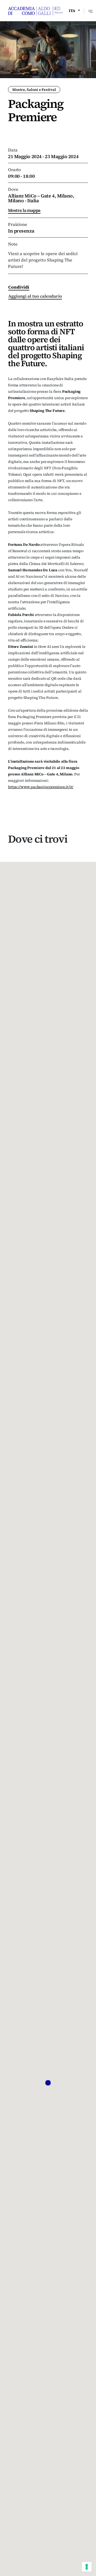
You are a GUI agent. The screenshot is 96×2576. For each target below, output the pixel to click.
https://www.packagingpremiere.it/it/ (41, 787)
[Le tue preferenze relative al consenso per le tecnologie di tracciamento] (87, 2567)
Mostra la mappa (24, 210)
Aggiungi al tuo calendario (35, 296)
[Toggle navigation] (90, 11)
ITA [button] (72, 11)
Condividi (19, 287)
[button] (48, 2083)
